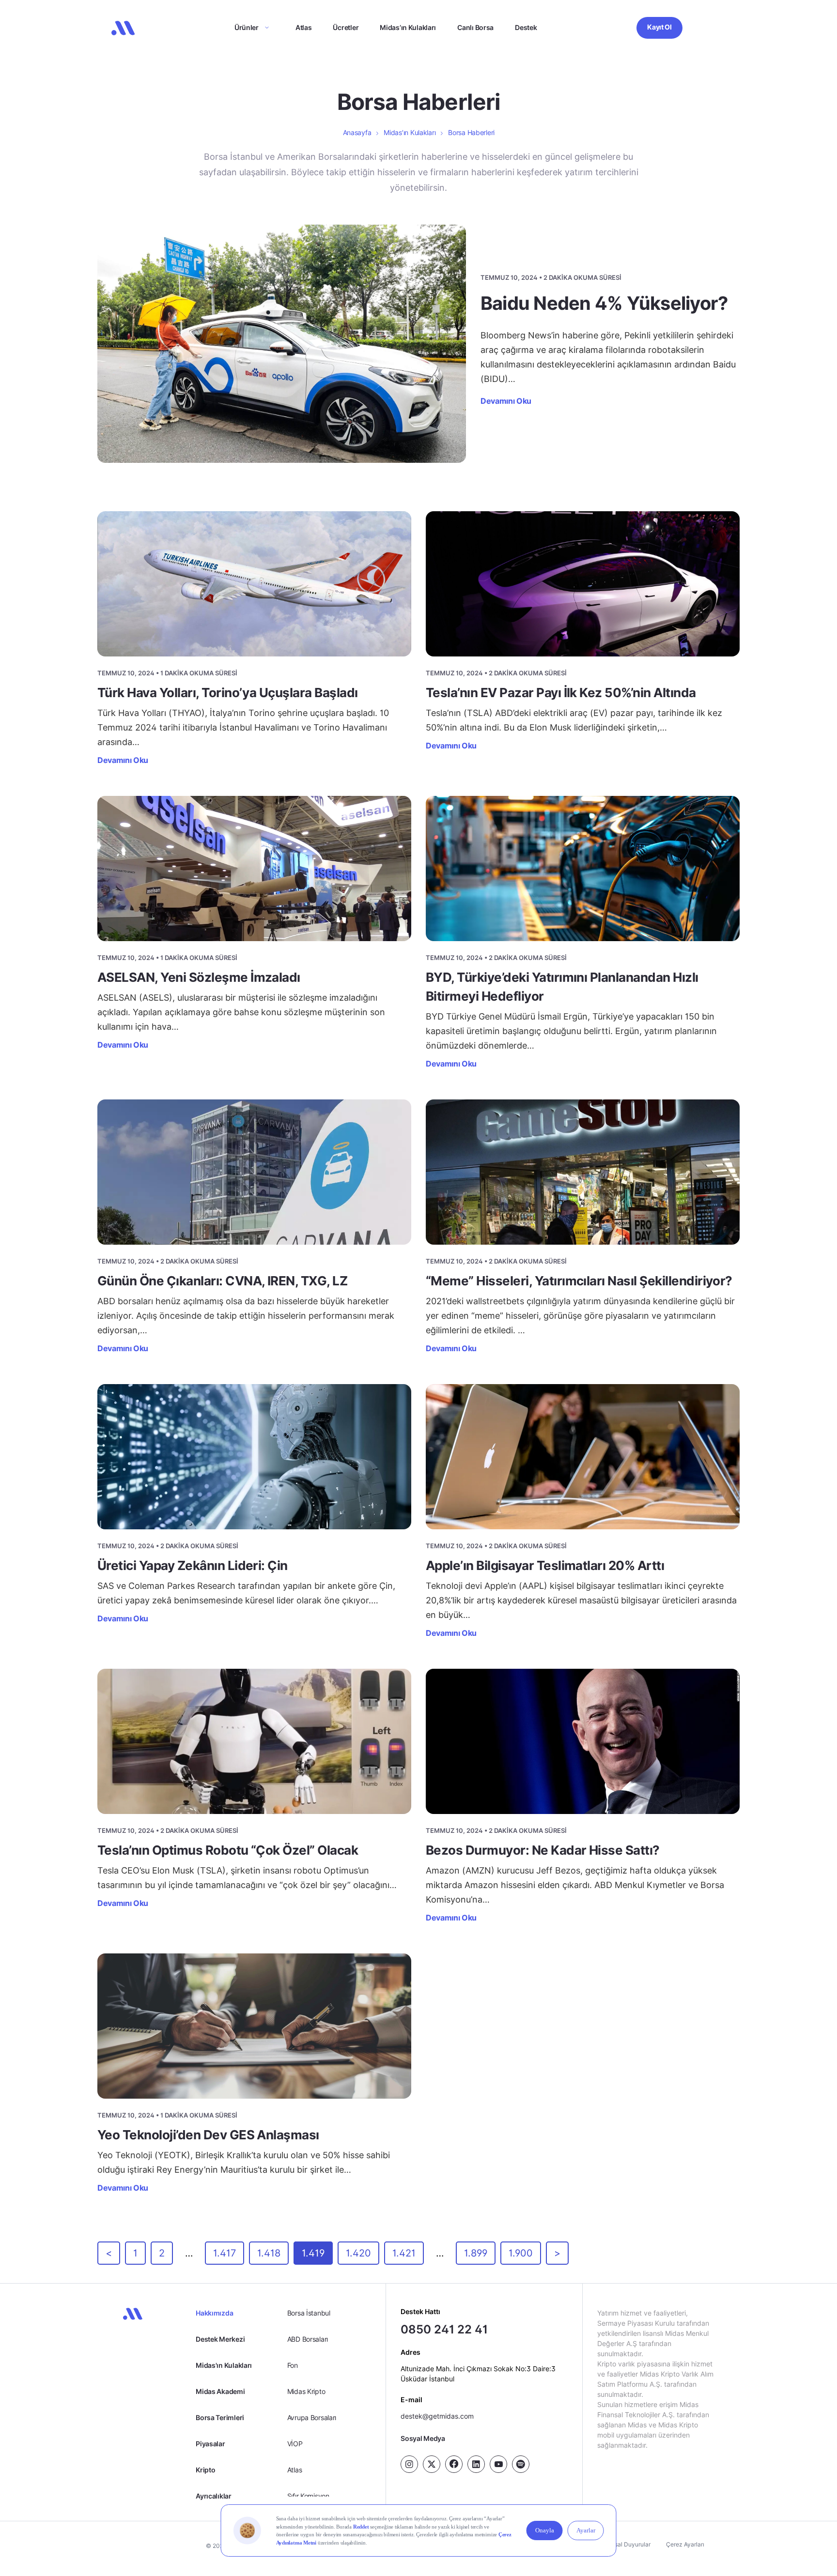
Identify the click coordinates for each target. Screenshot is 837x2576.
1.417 (225, 2253)
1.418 (269, 2253)
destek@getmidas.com (437, 2416)
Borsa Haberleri (471, 132)
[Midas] (123, 28)
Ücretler (346, 27)
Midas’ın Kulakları (408, 27)
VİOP (295, 2444)
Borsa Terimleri (220, 2417)
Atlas (304, 27)
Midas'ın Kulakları (224, 2365)
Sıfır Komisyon (308, 2496)
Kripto (205, 2470)
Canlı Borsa (475, 27)
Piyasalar (210, 2444)
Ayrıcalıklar (214, 2496)
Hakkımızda (214, 2313)
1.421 (404, 2253)
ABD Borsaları (308, 2339)
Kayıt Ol (659, 27)
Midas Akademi (220, 2391)
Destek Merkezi (220, 2339)
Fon (293, 2365)
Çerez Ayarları (685, 2544)
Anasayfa (357, 132)
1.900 (521, 2253)
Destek (526, 27)
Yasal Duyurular (629, 2544)
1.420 (358, 2253)
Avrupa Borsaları (312, 2417)
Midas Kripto (306, 2391)
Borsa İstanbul (309, 2313)
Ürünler (247, 27)
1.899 (476, 2253)
